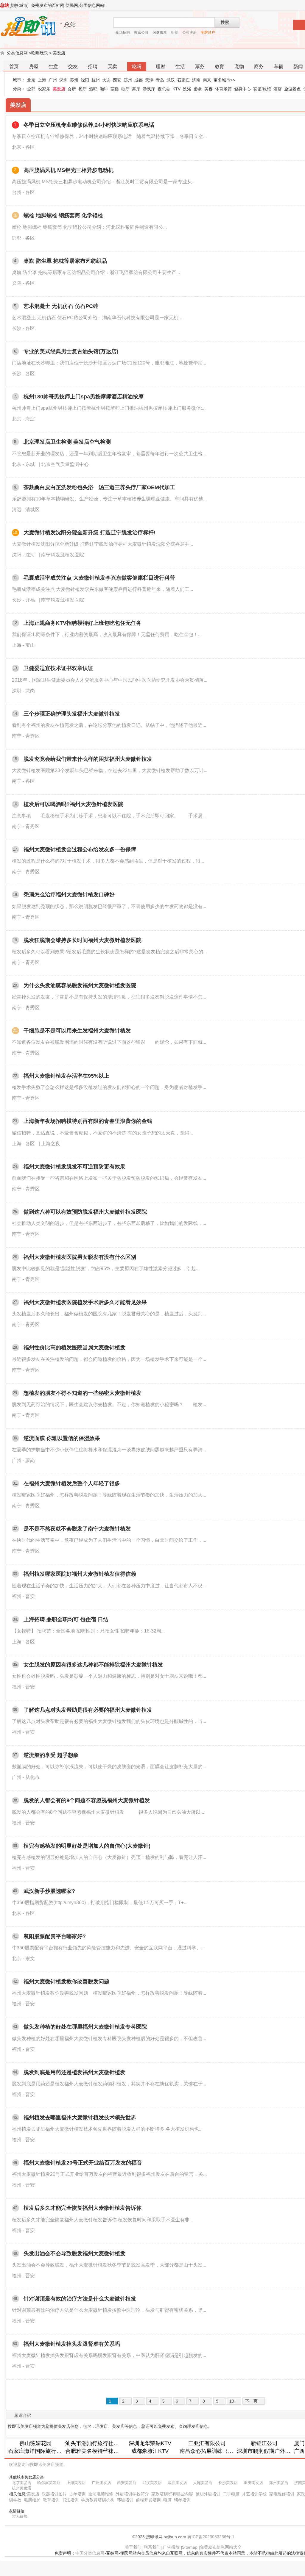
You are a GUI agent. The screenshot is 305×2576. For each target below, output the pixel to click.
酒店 (278, 89)
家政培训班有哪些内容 (172, 2494)
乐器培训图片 (54, 2494)
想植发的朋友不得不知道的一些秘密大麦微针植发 (83, 1393)
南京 (207, 80)
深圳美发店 (177, 2483)
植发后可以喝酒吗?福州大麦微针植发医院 (73, 804)
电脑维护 (32, 2500)
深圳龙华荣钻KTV (150, 2443)
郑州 (128, 80)
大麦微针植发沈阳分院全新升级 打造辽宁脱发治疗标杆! (90, 533)
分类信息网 (17, 53)
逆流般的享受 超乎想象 (51, 1755)
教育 (220, 66)
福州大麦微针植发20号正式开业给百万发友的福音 (83, 2163)
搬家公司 (141, 32)
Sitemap (190, 2547)
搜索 (225, 22)
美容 (208, 89)
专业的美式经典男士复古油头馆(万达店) (71, 351)
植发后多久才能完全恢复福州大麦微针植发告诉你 (83, 2208)
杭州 (96, 80)
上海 (42, 80)
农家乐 (44, 89)
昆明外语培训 (208, 2494)
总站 (4, 5)
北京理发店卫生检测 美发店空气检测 (67, 442)
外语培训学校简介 (132, 2494)
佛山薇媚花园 (35, 2443)
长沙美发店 (228, 2483)
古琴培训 (77, 2494)
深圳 (63, 80)
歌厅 (125, 89)
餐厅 (83, 89)
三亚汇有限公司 (207, 2443)
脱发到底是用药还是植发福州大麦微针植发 (74, 2072)
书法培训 (70, 2500)
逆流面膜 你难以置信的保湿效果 (62, 1438)
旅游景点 (292, 89)
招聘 (93, 66)
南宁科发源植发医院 (63, 555)
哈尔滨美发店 (49, 2483)
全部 (31, 89)
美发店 (59, 53)
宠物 (239, 66)
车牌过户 (208, 32)
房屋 (34, 66)
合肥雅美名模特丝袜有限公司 (100, 2451)
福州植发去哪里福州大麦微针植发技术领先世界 (80, 2118)
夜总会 (164, 89)
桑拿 (198, 89)
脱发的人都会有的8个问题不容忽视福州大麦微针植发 (87, 1800)
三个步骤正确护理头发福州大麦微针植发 (72, 714)
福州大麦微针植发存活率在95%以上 (66, 1076)
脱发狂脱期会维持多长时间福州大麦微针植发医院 (83, 940)
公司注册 (189, 32)
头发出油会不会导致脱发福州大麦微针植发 (74, 2253)
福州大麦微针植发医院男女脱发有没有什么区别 (80, 1257)
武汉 (171, 80)
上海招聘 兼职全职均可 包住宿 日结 (66, 1619)
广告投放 (171, 2547)
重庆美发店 (253, 2483)
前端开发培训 (148, 2500)
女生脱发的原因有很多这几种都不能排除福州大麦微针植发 (93, 1665)
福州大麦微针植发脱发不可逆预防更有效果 (74, 1167)
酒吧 (93, 89)
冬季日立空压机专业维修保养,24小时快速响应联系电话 (89, 125)
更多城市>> (224, 80)
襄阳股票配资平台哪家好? (55, 1936)
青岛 (160, 80)
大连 (106, 80)
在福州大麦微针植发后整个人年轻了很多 (72, 1483)
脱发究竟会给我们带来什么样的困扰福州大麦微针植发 (88, 759)
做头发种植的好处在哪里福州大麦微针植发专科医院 (85, 2027)
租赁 (175, 32)
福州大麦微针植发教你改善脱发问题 (66, 1982)
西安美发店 (127, 2483)
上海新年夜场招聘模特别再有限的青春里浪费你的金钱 (88, 1121)
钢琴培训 (182, 2500)
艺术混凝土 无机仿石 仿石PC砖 (61, 306)
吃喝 (137, 66)
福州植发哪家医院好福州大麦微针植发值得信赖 (80, 1574)
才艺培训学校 (254, 2494)
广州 (53, 80)
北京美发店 (22, 2483)
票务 (200, 66)
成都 (139, 80)
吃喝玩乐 (40, 53)
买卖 (112, 66)
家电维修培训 (282, 2494)
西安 (117, 80)
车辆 (278, 66)
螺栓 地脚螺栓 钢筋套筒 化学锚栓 (63, 215)
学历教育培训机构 (98, 2500)
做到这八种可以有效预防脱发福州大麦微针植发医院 (85, 1212)
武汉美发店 (152, 2483)
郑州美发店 (279, 2483)
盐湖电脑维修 (101, 2494)
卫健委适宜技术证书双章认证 (58, 668)
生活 (180, 66)
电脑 (167, 2500)
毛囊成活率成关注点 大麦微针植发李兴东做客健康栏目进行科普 (99, 578)
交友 (73, 66)
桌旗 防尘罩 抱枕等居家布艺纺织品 (65, 261)
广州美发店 (101, 2483)
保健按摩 (160, 32)
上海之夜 (51, 1144)
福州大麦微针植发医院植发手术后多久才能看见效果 (85, 1302)
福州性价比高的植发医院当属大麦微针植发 (74, 1348)
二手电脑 (231, 2494)
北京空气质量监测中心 (65, 464)
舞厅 (136, 89)
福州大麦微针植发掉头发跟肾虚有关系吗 (72, 2344)
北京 (31, 80)
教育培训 (51, 2500)
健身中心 (242, 89)
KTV (176, 89)
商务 (259, 66)
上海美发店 (76, 2483)
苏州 (74, 80)
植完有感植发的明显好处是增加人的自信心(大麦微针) (87, 1846)
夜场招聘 (123, 32)
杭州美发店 (22, 2488)
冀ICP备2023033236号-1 (211, 2537)
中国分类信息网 (90, 2553)
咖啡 (104, 89)
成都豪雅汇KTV (150, 2451)
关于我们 (133, 2547)
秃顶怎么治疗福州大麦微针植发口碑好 (69, 895)
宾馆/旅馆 (262, 89)
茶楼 (115, 89)
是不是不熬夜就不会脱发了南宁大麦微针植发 (77, 1529)
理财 (161, 66)
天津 (149, 80)
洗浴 (187, 89)
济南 (196, 80)
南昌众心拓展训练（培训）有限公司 (222, 2451)
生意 (53, 66)
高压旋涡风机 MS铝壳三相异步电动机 (69, 170)
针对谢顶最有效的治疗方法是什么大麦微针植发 (80, 2299)
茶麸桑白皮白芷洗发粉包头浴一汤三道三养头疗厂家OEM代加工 (99, 487)
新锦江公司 (264, 2443)
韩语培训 (125, 2500)
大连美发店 (203, 2483)
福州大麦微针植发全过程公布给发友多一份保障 (80, 849)
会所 (72, 89)
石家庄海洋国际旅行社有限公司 (46, 2451)
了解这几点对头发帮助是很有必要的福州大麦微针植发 (88, 1710)
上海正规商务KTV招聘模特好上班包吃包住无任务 (83, 623)
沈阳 (85, 80)
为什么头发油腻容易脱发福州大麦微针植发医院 (80, 985)
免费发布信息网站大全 (221, 2547)
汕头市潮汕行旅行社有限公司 (100, 2443)
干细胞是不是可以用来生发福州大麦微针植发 (77, 1031)
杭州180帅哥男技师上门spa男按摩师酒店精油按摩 (84, 397)
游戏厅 (149, 89)
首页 (14, 66)
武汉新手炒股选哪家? (49, 1891)
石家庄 (183, 80)
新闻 (298, 66)
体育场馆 (223, 89)
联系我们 (152, 2547)
